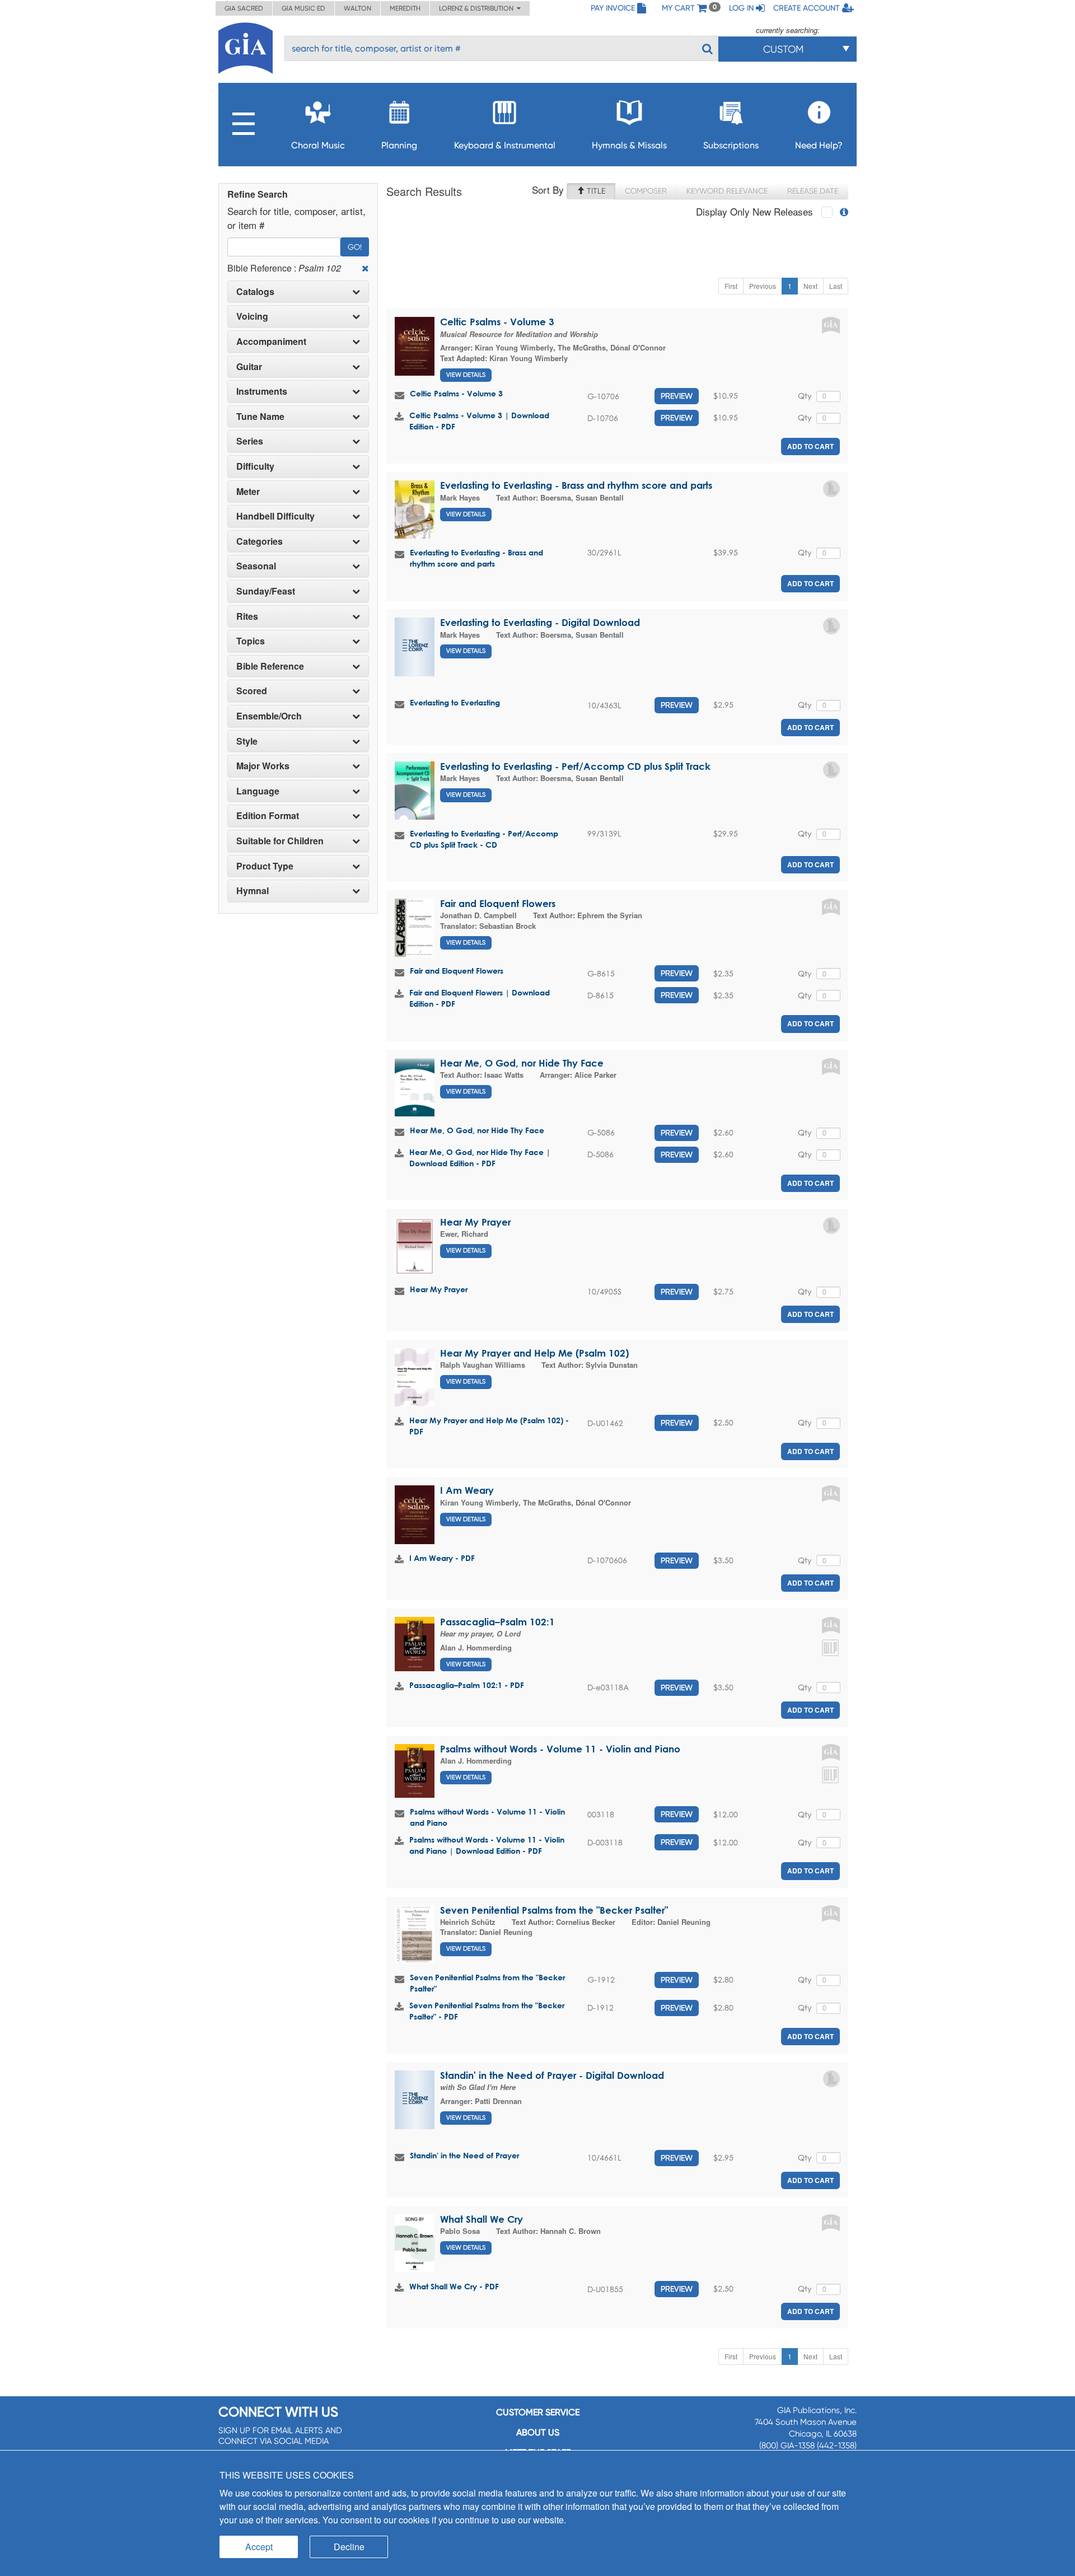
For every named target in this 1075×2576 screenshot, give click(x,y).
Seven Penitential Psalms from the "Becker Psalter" (554, 1910)
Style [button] (247, 741)
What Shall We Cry (482, 2219)
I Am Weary (467, 1490)
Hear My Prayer (475, 1222)
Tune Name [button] (260, 417)
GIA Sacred (244, 8)
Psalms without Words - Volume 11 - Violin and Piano (560, 1749)
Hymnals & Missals (629, 145)
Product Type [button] (265, 866)
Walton (357, 8)
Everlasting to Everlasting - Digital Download (540, 622)
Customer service (538, 2412)
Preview (677, 396)
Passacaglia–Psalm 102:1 (497, 1622)
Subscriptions (731, 145)
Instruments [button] (262, 391)
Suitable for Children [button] (280, 841)
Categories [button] (260, 541)
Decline (349, 2547)
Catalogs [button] (255, 292)
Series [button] (250, 441)
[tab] (298, 292)
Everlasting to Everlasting (455, 702)
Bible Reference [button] (270, 666)
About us (538, 2432)
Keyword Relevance (727, 191)
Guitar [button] (249, 367)
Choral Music (318, 145)
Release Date (813, 191)
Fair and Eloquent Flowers (498, 903)
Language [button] (258, 791)
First (731, 286)
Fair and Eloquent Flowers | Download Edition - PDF (480, 998)
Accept (259, 2547)
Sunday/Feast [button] (266, 591)
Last (836, 286)
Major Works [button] (263, 766)
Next (810, 286)
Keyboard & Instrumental (505, 145)
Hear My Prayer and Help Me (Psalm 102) (534, 1353)
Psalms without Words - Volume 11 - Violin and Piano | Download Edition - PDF (487, 1845)
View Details (466, 375)
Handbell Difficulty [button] (275, 516)
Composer (646, 191)
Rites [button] (247, 616)
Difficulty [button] (255, 466)
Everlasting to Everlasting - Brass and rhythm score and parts (576, 485)
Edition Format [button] (268, 816)
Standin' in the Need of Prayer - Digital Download (552, 2075)
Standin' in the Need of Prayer (464, 2155)
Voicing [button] (252, 316)
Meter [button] (248, 492)
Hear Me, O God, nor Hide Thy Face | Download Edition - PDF (480, 1158)
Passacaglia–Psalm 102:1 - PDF (467, 1685)
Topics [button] (251, 641)
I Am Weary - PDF (442, 1558)
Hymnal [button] (253, 891)
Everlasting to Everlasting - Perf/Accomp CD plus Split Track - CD (484, 839)
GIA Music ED (303, 8)
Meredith (405, 8)
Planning (399, 145)
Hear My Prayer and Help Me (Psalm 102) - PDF (489, 1426)
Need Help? (819, 145)
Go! (355, 247)
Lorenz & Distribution (478, 8)
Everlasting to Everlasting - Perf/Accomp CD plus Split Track (575, 766)
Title (595, 191)
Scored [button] (252, 691)
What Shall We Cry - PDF (454, 2286)
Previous (763, 286)
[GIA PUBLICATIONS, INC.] (246, 46)
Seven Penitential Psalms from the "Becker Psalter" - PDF (487, 2011)
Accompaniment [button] (271, 342)
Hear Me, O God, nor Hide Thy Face (522, 1063)
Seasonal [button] (256, 566)
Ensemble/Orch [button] (269, 716)
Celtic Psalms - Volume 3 (497, 322)
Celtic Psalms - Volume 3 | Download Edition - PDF (479, 421)
